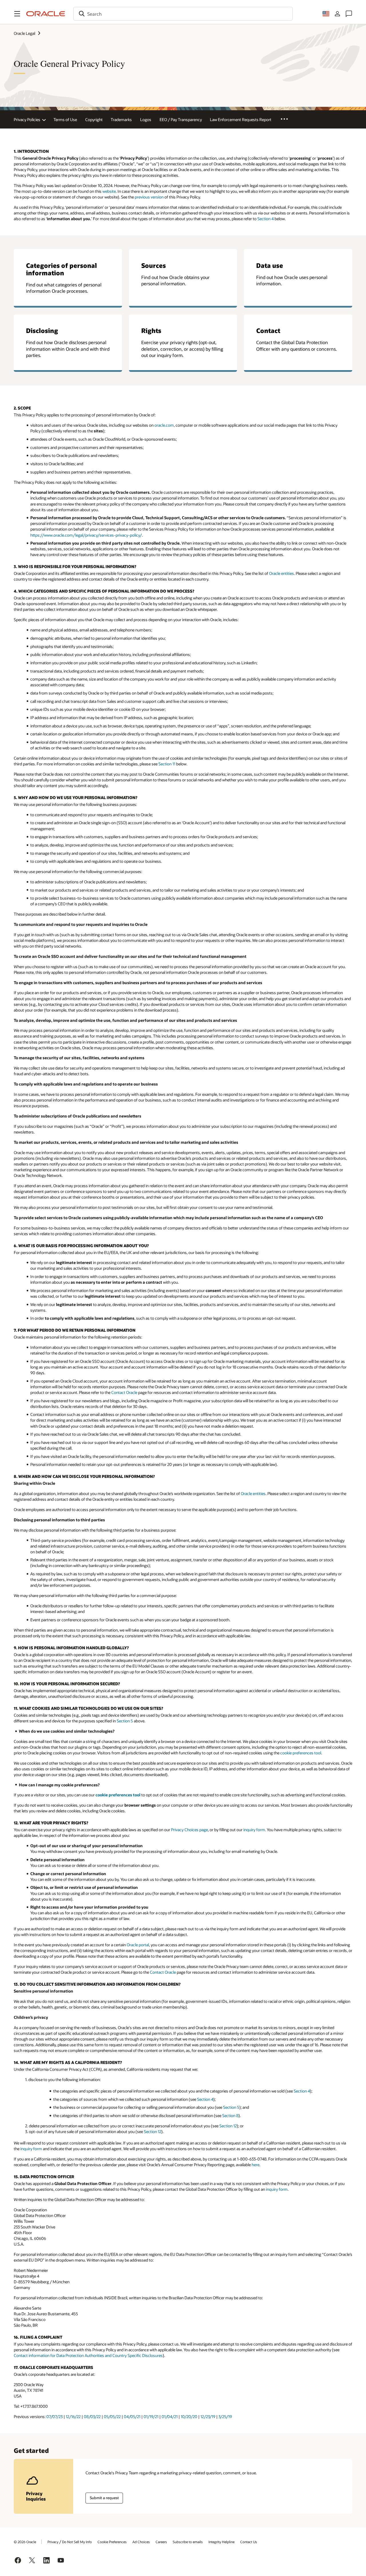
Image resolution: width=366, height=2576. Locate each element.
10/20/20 (189, 2416)
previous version (149, 197)
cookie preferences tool (301, 1753)
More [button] (288, 119)
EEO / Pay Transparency (181, 120)
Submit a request (104, 2498)
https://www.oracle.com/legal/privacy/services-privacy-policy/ (86, 535)
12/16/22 (73, 2416)
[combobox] (183, 14)
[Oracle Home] (46, 14)
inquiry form (254, 1830)
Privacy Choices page (189, 1830)
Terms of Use (65, 120)
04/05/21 (132, 2416)
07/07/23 (54, 2416)
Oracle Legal (24, 33)
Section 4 (265, 219)
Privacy (53, 2542)
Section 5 (125, 1721)
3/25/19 (225, 2416)
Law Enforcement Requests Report (241, 120)
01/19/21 (151, 2416)
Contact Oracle (124, 1392)
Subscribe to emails (188, 2542)
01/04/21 (170, 2416)
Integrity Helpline (221, 2542)
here (255, 2165)
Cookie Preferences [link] (112, 2542)
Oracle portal (138, 1945)
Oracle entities (282, 573)
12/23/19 (208, 2416)
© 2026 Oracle (25, 2542)
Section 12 (228, 2126)
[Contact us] (349, 14)
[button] (17, 14)
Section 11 (167, 764)
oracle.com (164, 425)
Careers (161, 2542)
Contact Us (249, 2542)
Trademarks (121, 120)
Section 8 (230, 2115)
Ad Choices (141, 2542)
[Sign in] (337, 14)
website (109, 191)
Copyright (94, 120)
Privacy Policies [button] (27, 120)
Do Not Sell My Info (77, 2542)
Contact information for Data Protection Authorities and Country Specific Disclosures (88, 2355)
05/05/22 (112, 2416)
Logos (146, 120)
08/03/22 (92, 2416)
